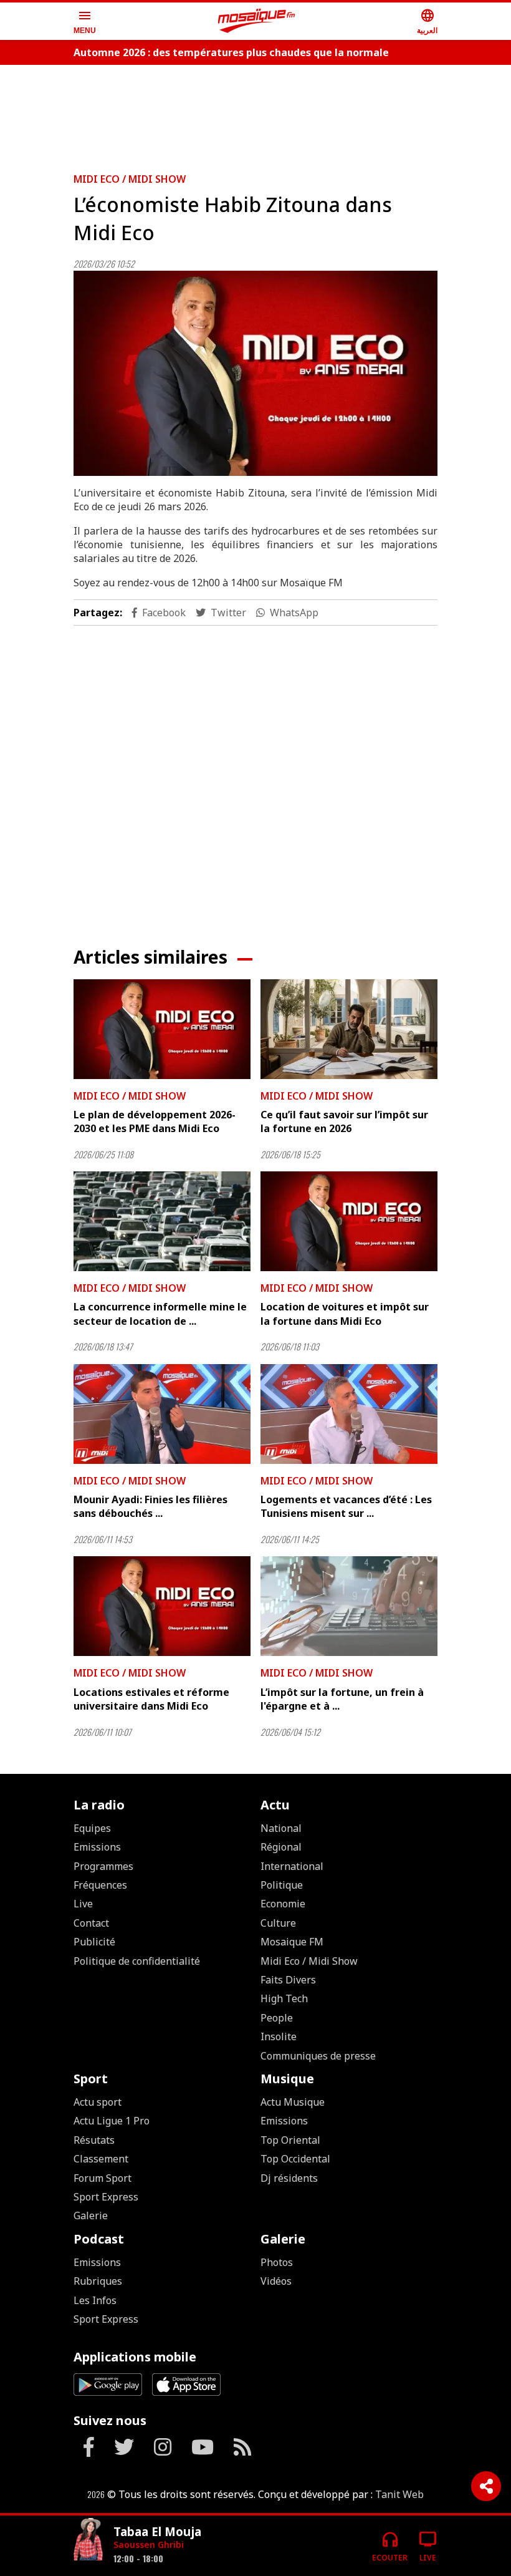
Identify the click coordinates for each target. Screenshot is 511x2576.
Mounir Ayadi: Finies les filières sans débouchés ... (150, 1506)
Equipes (92, 1828)
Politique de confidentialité (137, 1961)
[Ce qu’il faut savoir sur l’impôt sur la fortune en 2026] (349, 1029)
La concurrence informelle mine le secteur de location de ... (160, 1314)
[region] (255, 114)
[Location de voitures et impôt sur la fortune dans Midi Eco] (349, 1221)
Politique (282, 1885)
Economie (283, 1904)
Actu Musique (293, 2102)
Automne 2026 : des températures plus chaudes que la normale (231, 52)
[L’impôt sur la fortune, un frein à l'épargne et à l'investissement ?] (349, 1606)
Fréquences (100, 1885)
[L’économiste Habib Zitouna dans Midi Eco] (255, 373)
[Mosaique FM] (257, 21)
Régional (281, 1847)
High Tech (284, 1998)
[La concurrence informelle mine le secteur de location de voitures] (162, 1221)
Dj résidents (289, 2178)
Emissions (97, 1847)
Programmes (103, 1866)
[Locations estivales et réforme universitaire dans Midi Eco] (162, 1606)
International (292, 1866)
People (277, 2018)
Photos (277, 2262)
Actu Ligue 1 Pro (112, 2121)
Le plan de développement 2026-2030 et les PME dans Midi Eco (155, 1121)
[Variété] (88, 2541)
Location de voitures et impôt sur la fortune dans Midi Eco (345, 1314)
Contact (91, 1923)
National (281, 1828)
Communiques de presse (318, 2056)
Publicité (94, 1942)
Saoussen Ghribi (149, 2545)
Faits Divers (288, 1980)
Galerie (91, 2215)
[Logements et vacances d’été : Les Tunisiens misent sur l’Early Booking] (349, 1414)
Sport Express (106, 2197)
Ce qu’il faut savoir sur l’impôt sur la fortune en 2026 (344, 1121)
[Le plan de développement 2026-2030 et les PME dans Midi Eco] (162, 1029)
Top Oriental (290, 2140)
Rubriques (98, 2281)
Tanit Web (399, 2494)
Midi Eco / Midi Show (130, 179)
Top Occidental (295, 2159)
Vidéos (276, 2281)
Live (83, 1904)
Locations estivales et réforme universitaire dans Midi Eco (151, 1699)
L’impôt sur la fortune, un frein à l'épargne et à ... (342, 1699)
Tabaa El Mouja (157, 2531)
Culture (278, 1923)
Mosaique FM (292, 1942)
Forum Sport (103, 2178)
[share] (486, 2486)
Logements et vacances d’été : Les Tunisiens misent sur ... (346, 1506)
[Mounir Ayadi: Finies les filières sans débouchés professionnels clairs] (162, 1414)
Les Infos (95, 2300)
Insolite (279, 2036)
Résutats (94, 2140)
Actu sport (98, 2102)
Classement (101, 2159)
